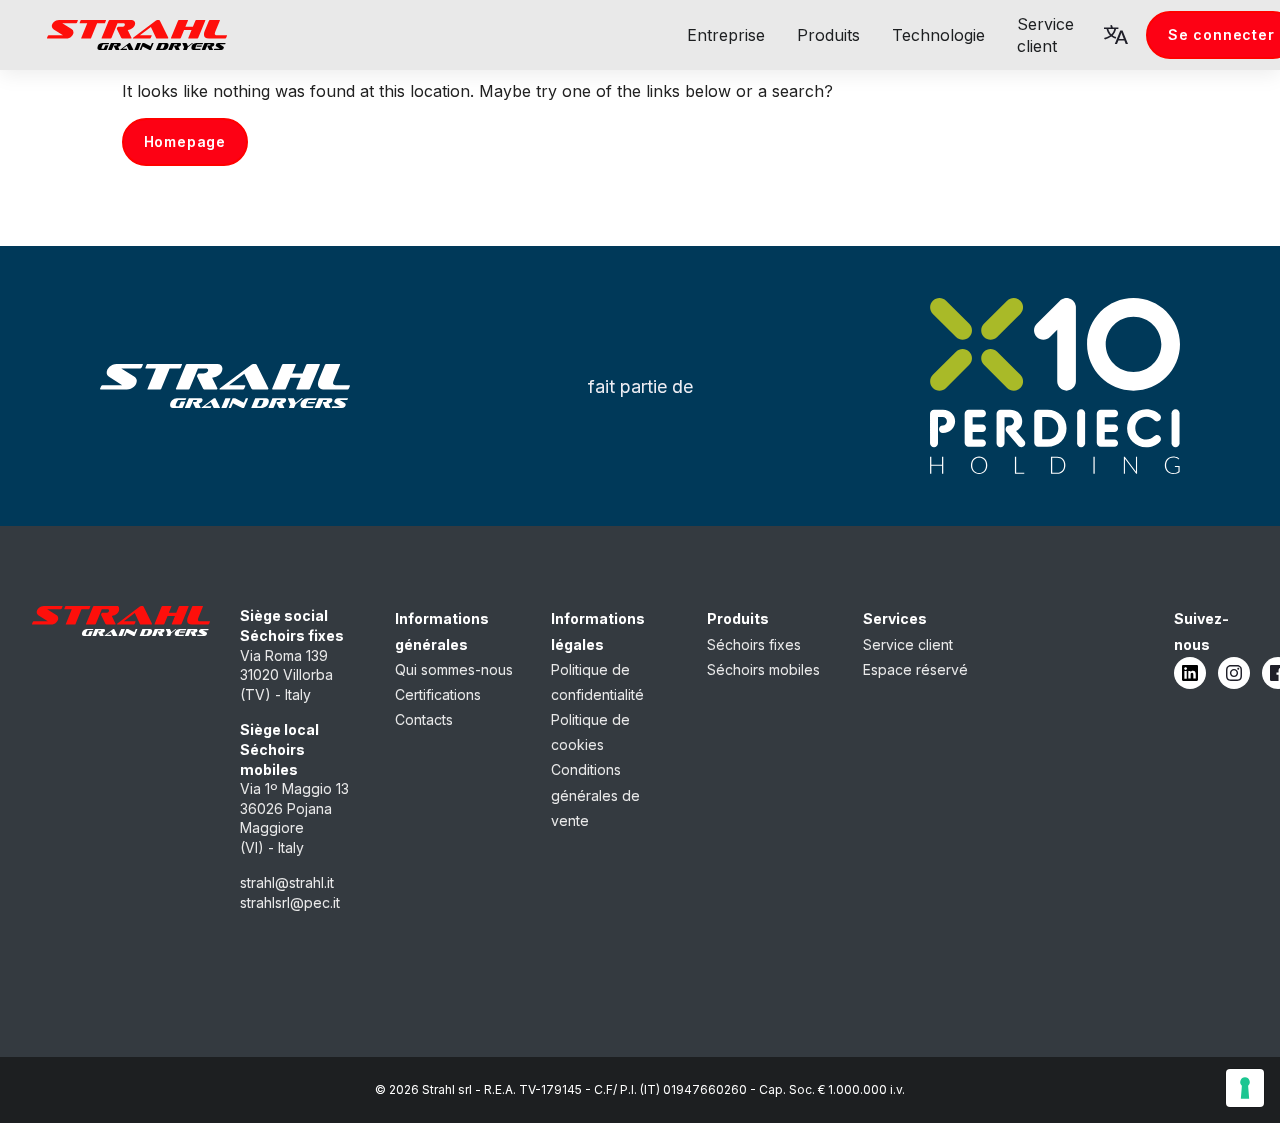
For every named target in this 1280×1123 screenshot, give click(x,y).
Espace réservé (915, 669)
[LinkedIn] (1190, 673)
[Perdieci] (1055, 386)
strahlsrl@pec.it (290, 902)
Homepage (185, 141)
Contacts (424, 719)
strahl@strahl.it (287, 882)
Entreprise (726, 35)
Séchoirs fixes (754, 644)
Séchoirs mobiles (763, 669)
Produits (828, 35)
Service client (908, 644)
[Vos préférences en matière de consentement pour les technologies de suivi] (1245, 1088)
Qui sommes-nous (454, 669)
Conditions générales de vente (595, 794)
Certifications (438, 694)
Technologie (938, 35)
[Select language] (1116, 35)
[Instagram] (1234, 673)
